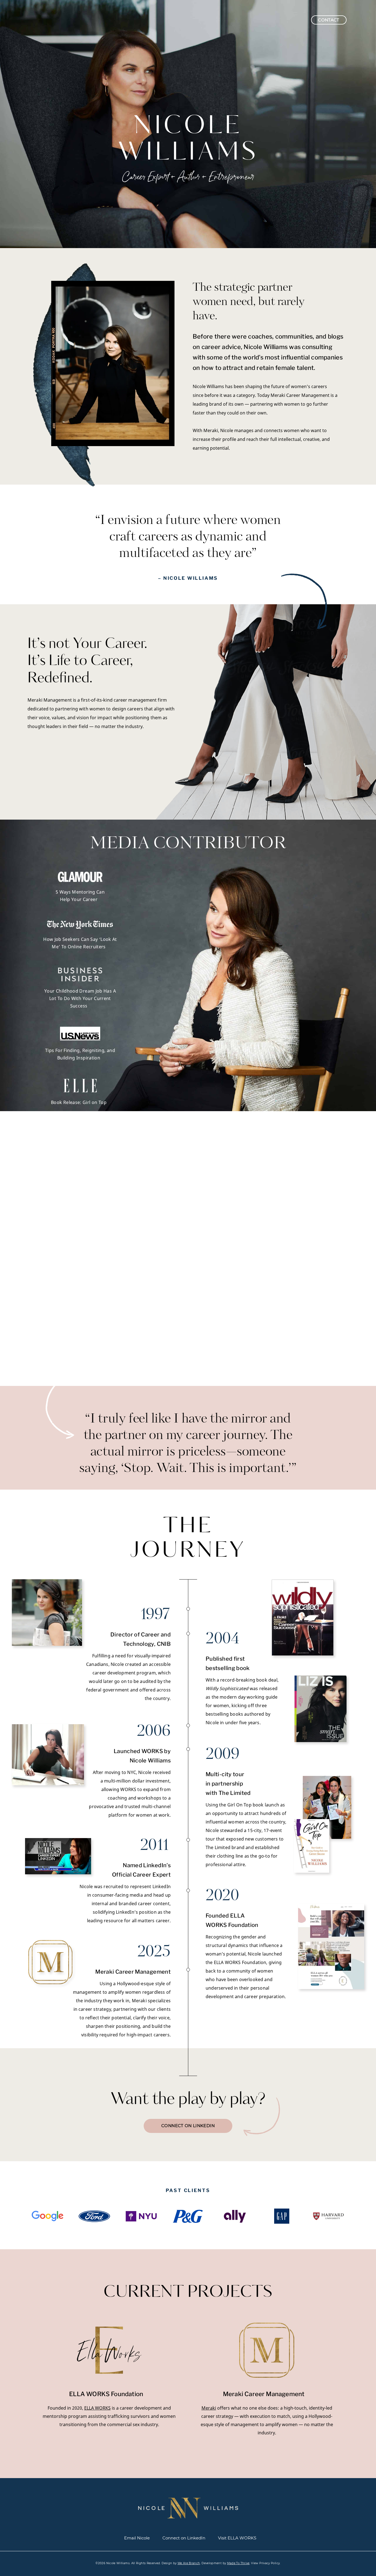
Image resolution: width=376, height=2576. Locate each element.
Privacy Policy (269, 2563)
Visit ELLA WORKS (237, 2538)
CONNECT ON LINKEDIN (188, 2126)
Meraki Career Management (264, 2394)
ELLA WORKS (97, 2408)
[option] (48, 2216)
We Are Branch (189, 2563)
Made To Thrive (238, 2563)
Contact (329, 20)
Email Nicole (137, 2538)
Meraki (209, 2408)
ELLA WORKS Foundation (106, 2394)
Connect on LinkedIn (184, 2538)
